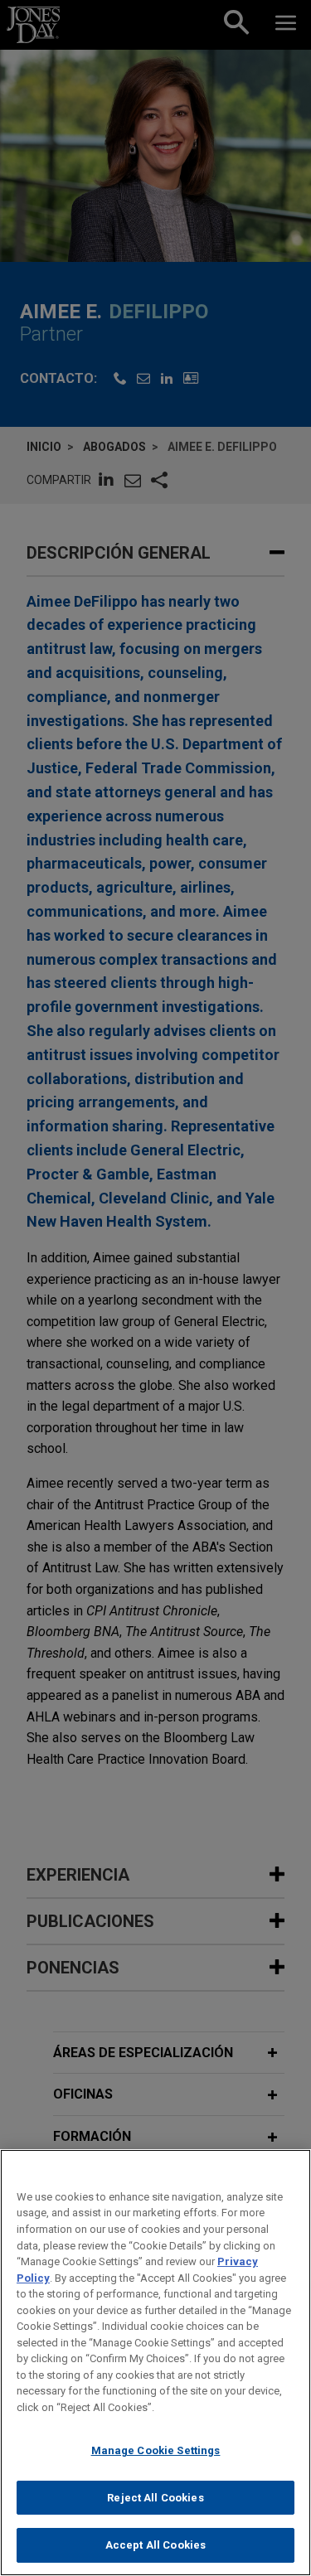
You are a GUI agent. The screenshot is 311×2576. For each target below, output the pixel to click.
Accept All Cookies (155, 2545)
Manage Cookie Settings (156, 2450)
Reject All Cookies (155, 2498)
